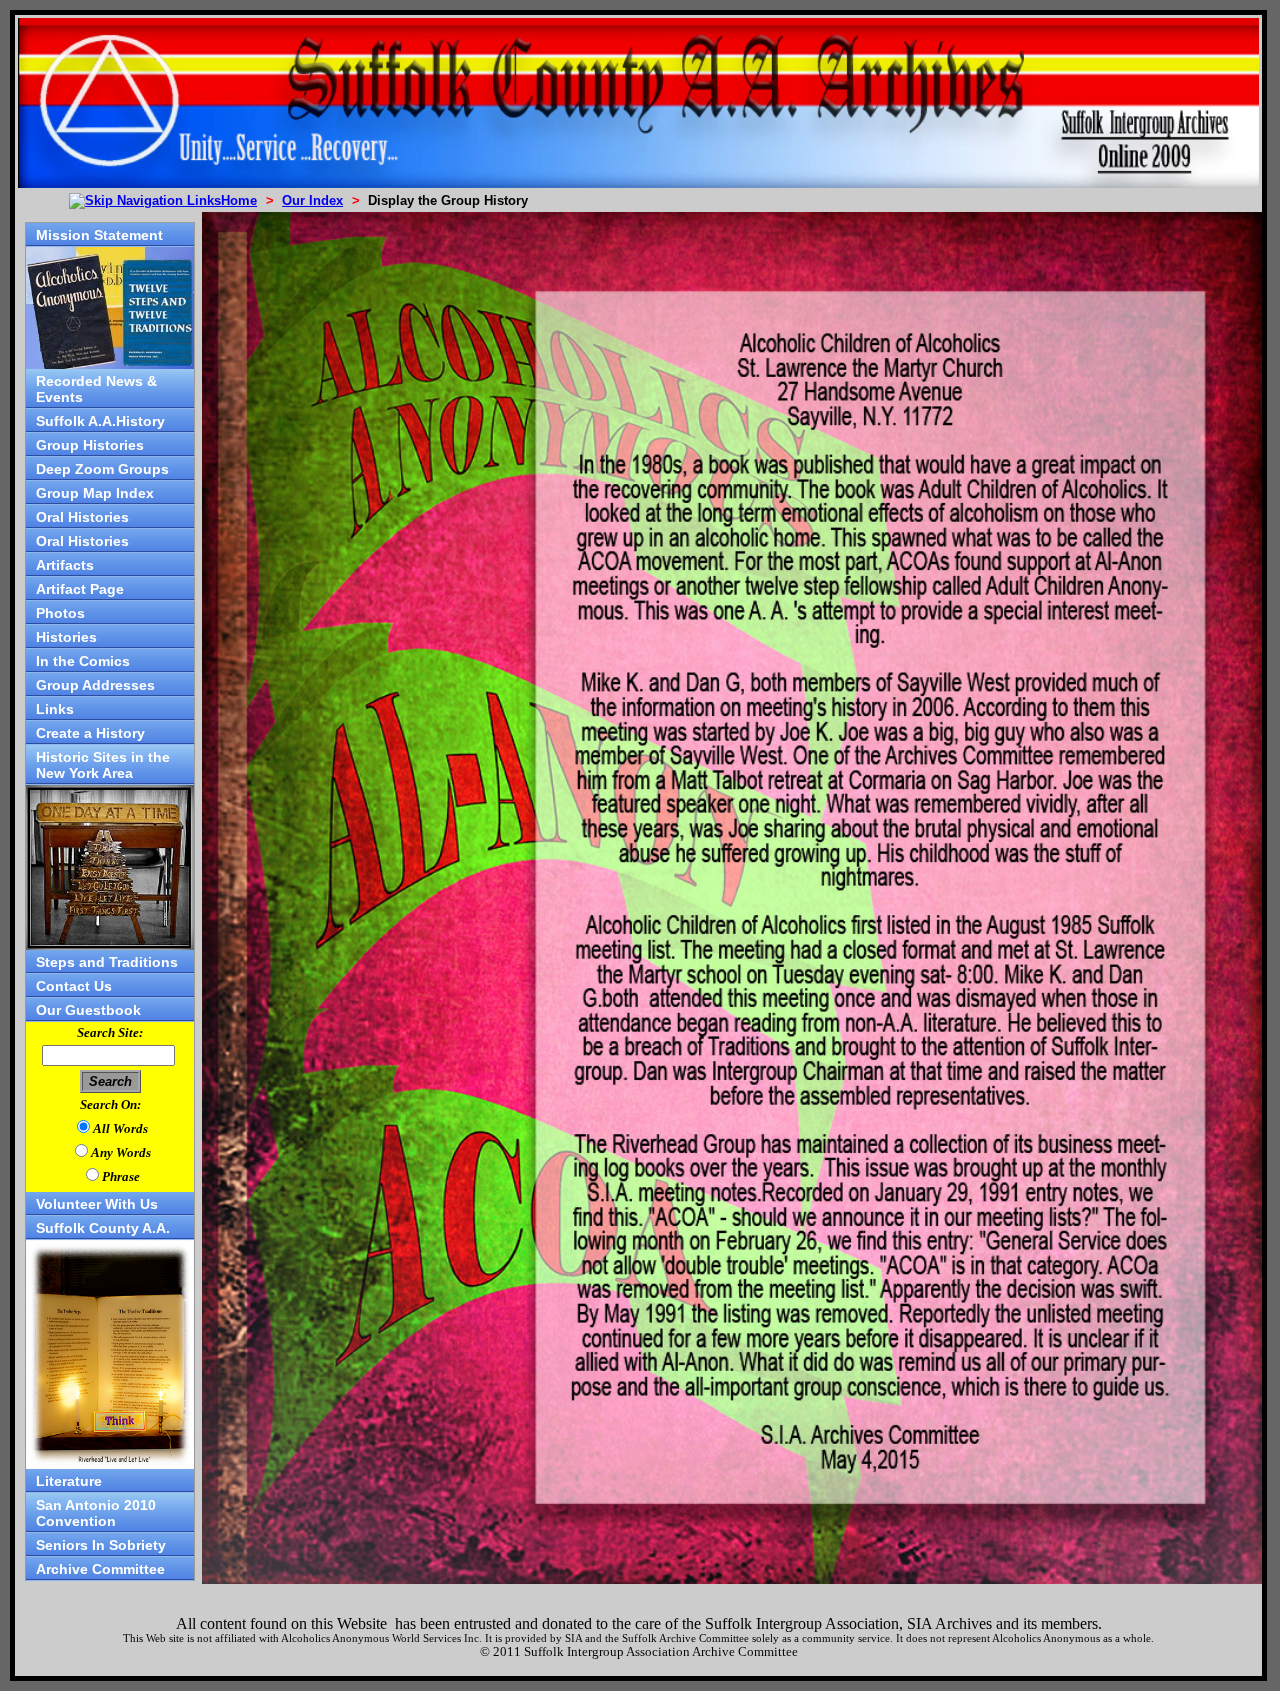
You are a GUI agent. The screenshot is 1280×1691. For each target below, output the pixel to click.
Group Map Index (95, 493)
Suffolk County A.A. (103, 1228)
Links (55, 709)
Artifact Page (80, 589)
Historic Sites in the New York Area (103, 765)
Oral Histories (82, 517)
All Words (120, 1128)
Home (239, 200)
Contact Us (74, 986)
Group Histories (90, 445)
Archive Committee (100, 1569)
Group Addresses (95, 685)
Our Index (312, 200)
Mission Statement (99, 235)
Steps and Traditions (107, 962)
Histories (66, 637)
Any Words (121, 1152)
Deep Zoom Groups (102, 469)
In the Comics (83, 661)
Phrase (121, 1176)
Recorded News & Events (96, 389)
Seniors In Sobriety (101, 1545)
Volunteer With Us (97, 1204)
